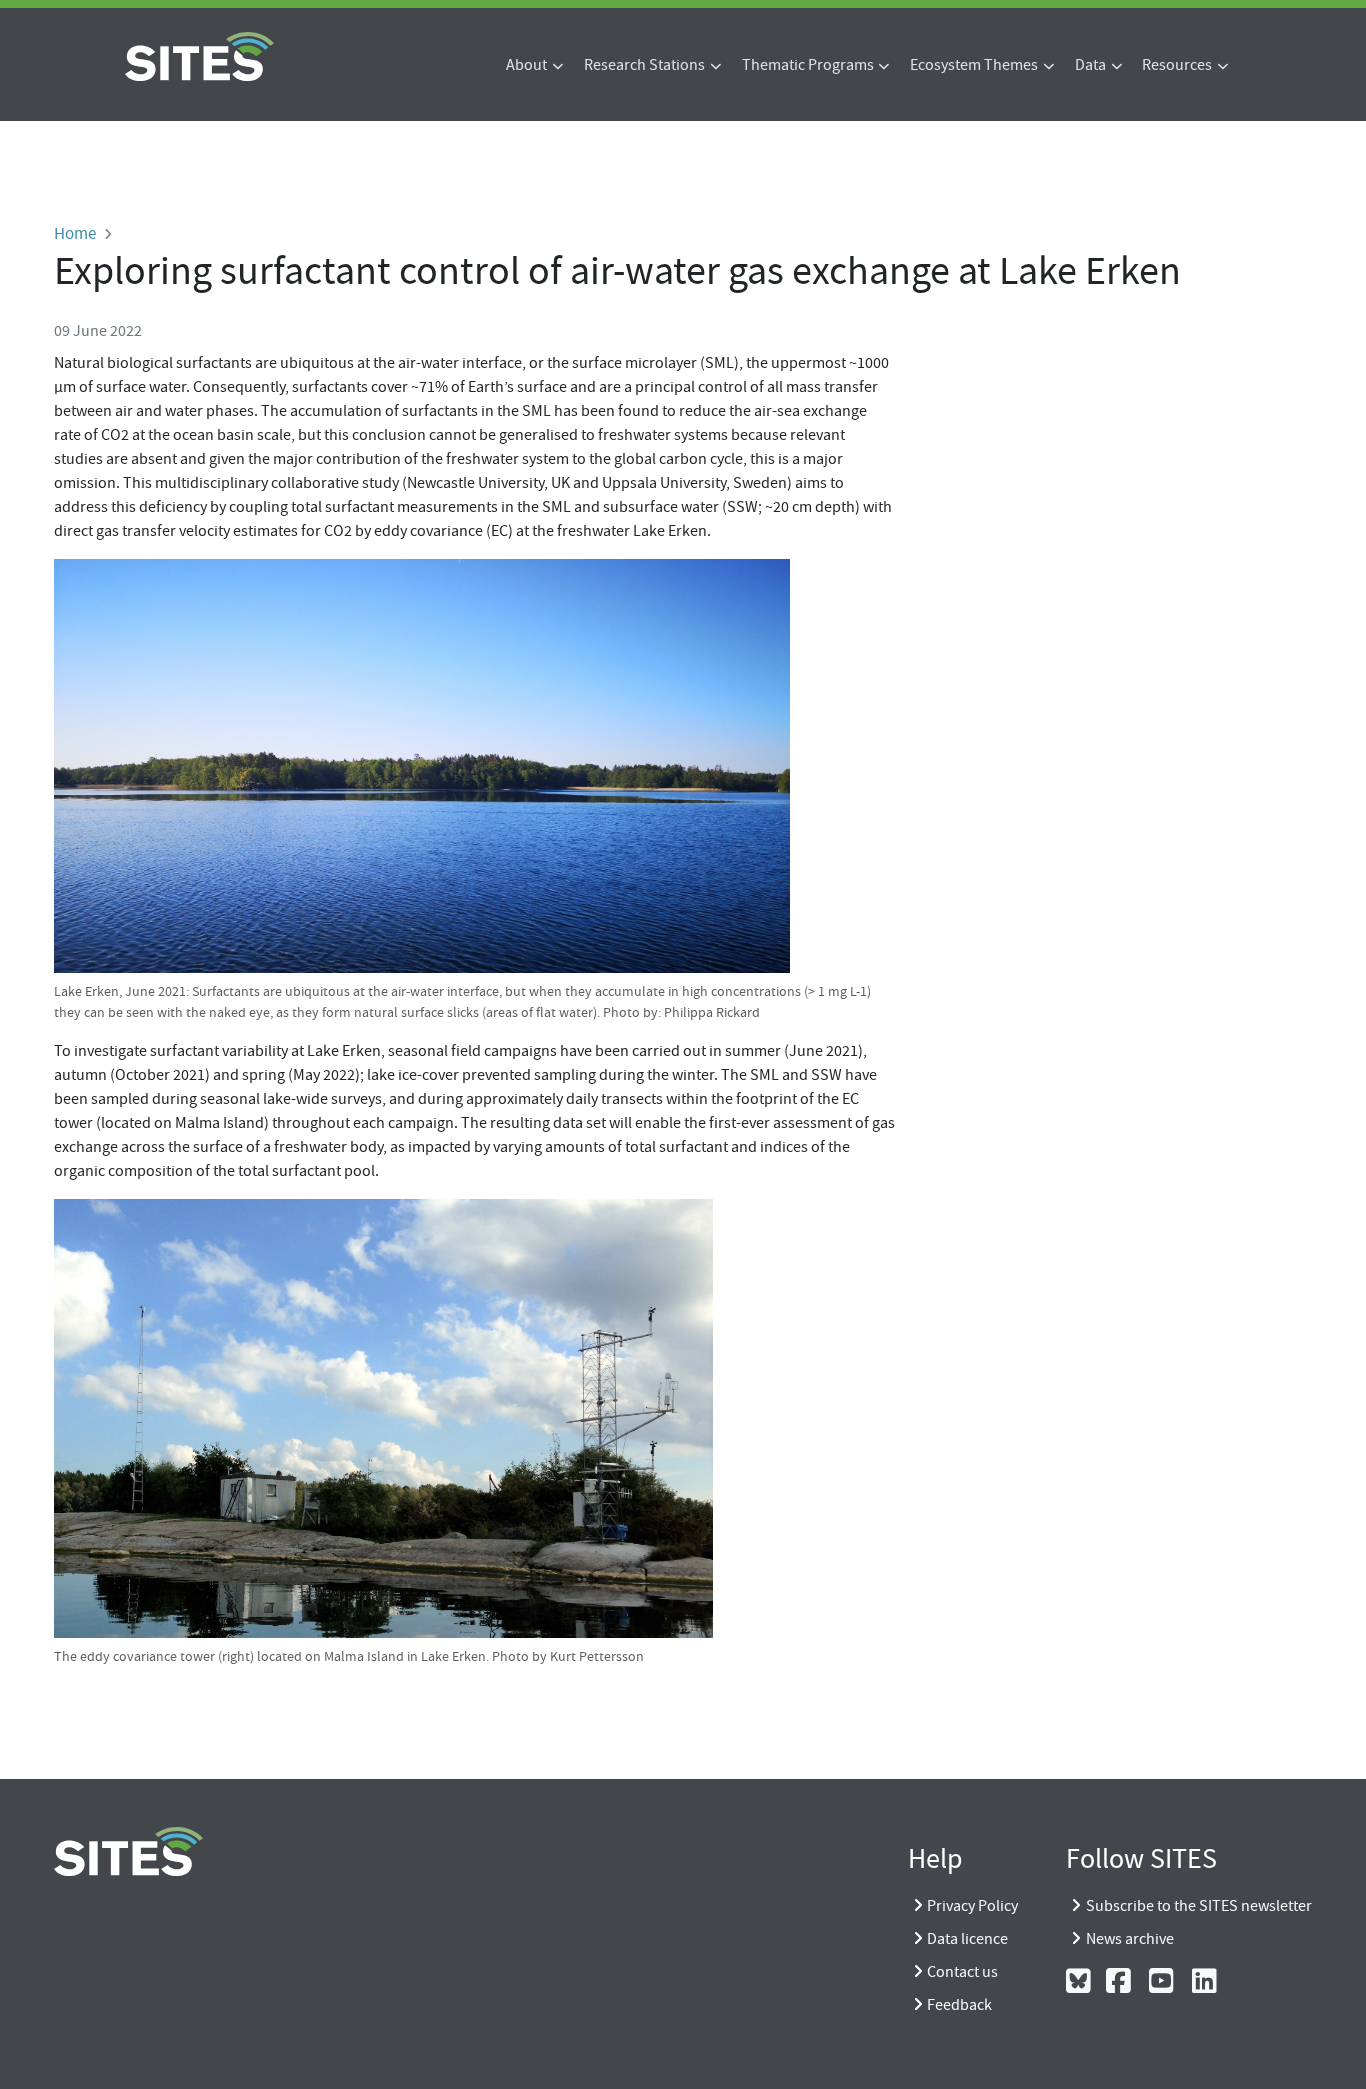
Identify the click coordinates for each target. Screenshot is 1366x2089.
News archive (1130, 1939)
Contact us (962, 1972)
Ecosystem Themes (974, 65)
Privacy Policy (972, 1906)
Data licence (967, 1939)
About (526, 65)
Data (1090, 65)
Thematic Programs (808, 65)
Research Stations (644, 65)
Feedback (959, 2005)
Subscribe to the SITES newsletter (1199, 1906)
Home (75, 233)
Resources (1177, 65)
